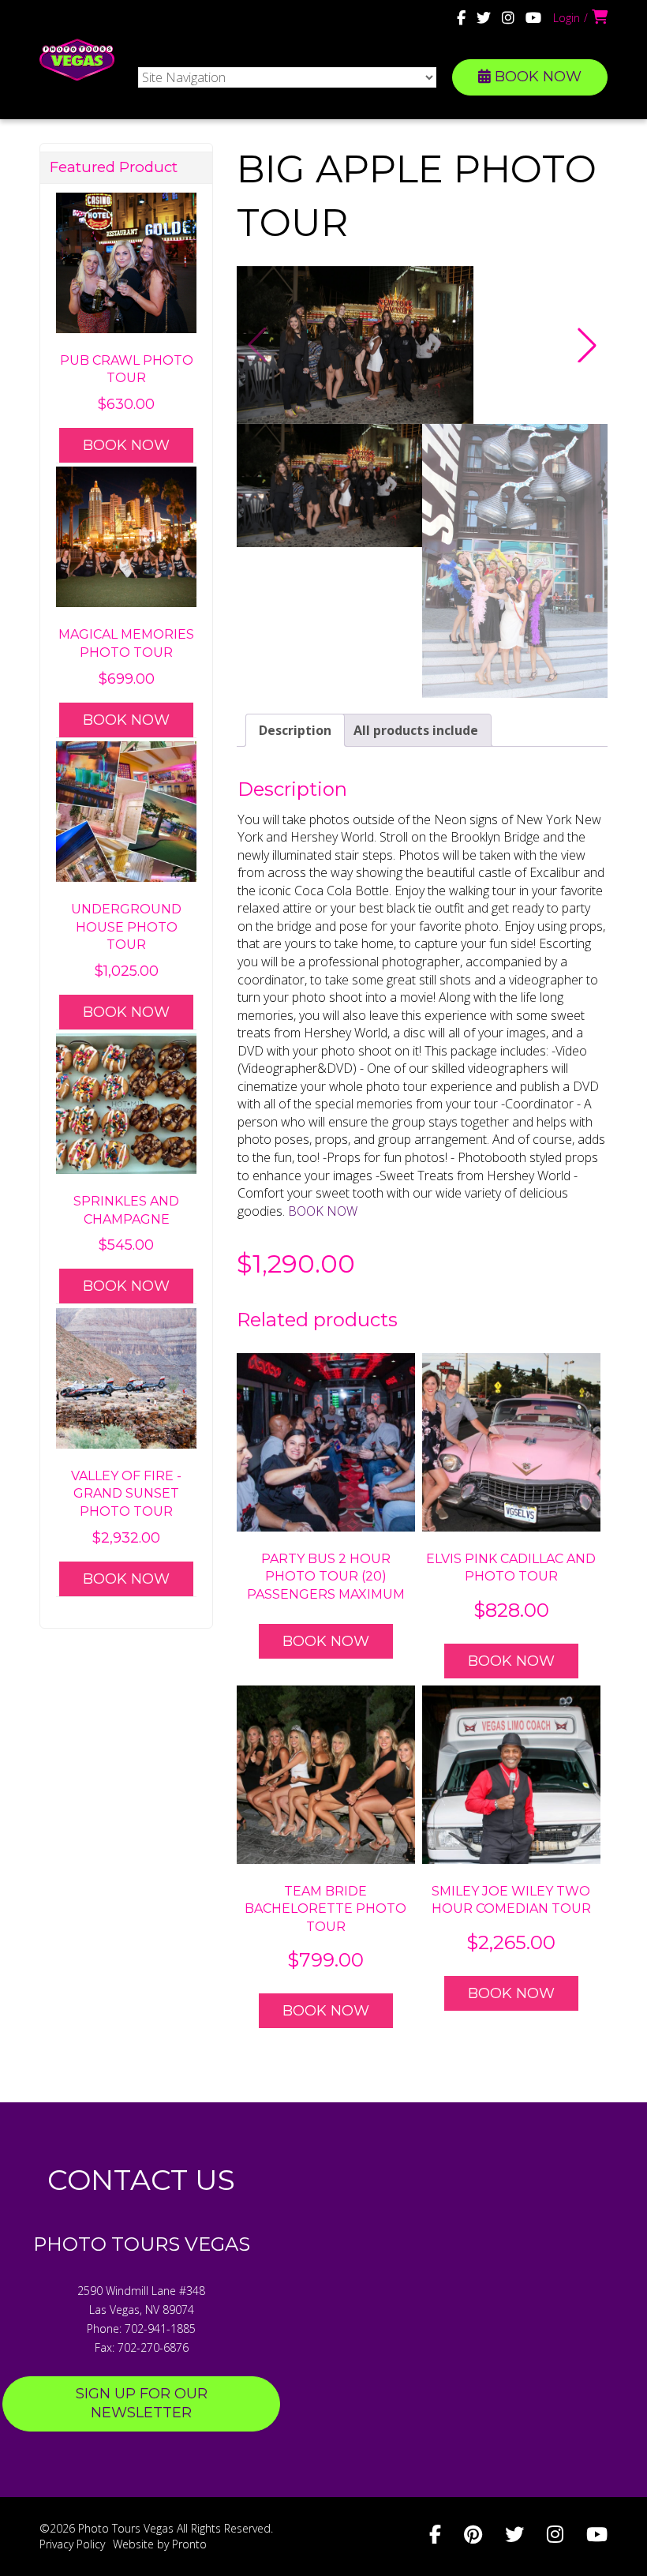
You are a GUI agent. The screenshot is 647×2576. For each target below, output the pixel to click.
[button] (587, 345)
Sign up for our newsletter (142, 2403)
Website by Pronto (160, 2544)
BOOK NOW (536, 77)
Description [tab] (295, 730)
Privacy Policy (72, 2544)
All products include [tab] (416, 730)
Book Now (326, 1641)
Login (567, 18)
